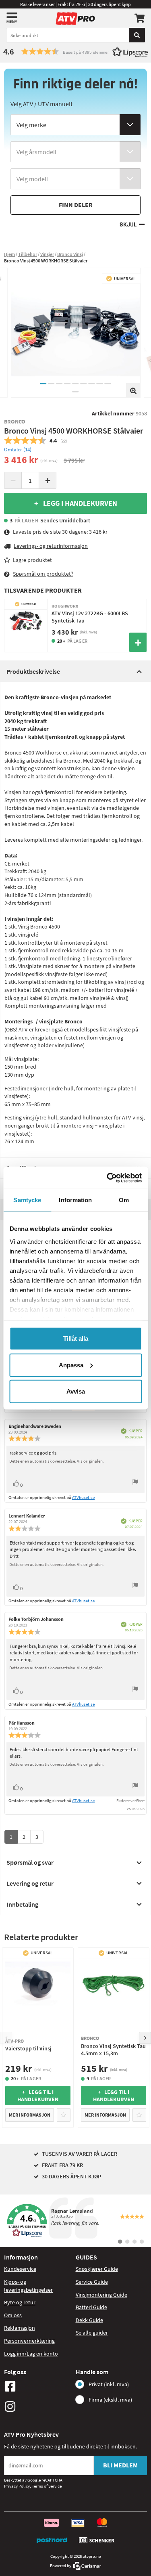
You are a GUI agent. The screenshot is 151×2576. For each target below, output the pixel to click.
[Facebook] (38, 2386)
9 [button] (108, 384)
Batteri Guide (91, 2307)
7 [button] (92, 384)
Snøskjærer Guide (97, 2269)
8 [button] (100, 384)
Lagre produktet (32, 560)
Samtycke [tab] (27, 1200)
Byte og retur (20, 2302)
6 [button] (84, 384)
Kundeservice (20, 2269)
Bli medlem (120, 2465)
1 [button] (43, 384)
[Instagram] (38, 2406)
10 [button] (76, 392)
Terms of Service (47, 2486)
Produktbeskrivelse (33, 671)
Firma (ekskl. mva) (110, 2400)
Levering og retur (30, 1883)
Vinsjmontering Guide (101, 2295)
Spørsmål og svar (30, 1862)
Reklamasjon (20, 2328)
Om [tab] (124, 1200)
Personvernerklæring (29, 2341)
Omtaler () (18, 450)
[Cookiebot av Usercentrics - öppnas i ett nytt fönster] (108, 1178)
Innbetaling (22, 1904)
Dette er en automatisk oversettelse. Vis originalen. (57, 1461)
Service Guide (92, 2282)
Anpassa (71, 1365)
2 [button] (52, 384)
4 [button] (68, 384)
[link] (75, 2221)
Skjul (128, 225)
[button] (75, 51)
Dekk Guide (89, 2320)
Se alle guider (92, 2333)
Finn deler (76, 205)
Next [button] (145, 2038)
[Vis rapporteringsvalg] (135, 1483)
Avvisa (76, 1391)
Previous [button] (6, 2038)
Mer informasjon (30, 2115)
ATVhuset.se (83, 1497)
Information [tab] (75, 1200)
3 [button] (60, 384)
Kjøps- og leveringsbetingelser (28, 2286)
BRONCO (15, 421)
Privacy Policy (17, 2486)
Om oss (13, 2315)
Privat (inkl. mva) (109, 2384)
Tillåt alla (76, 1338)
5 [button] (76, 384)
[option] (76, 333)
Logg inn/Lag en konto (31, 2354)
